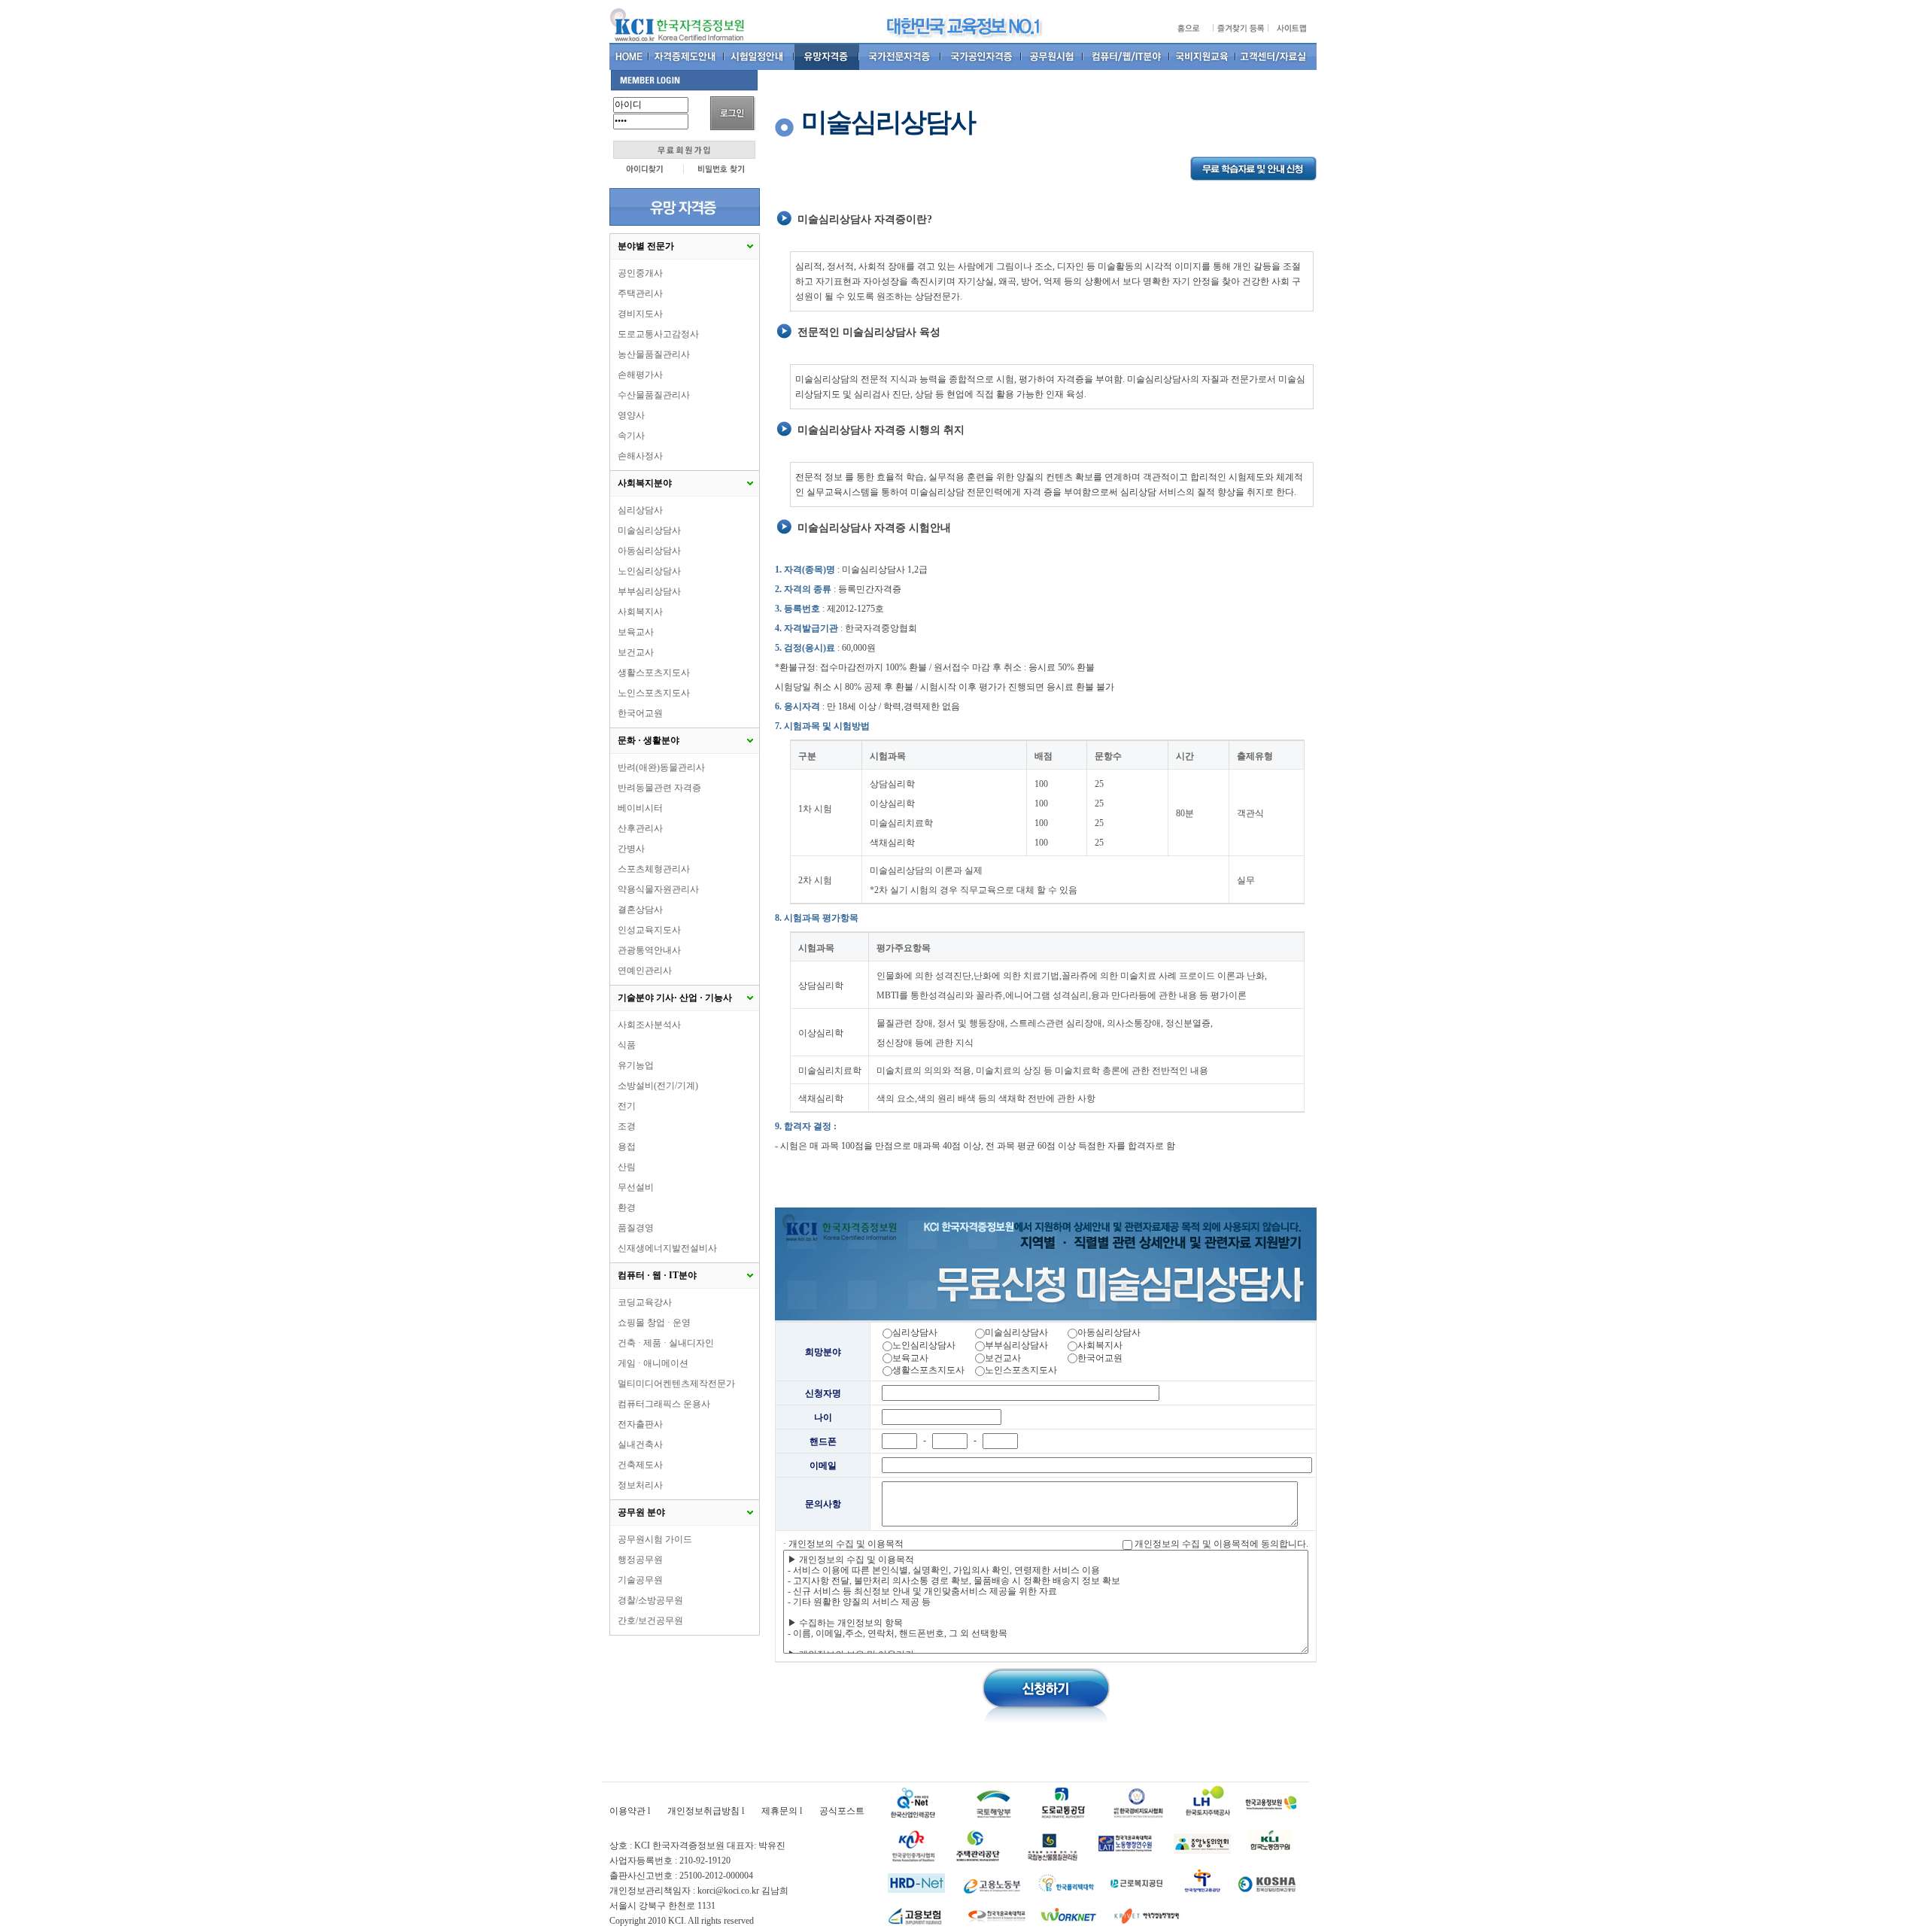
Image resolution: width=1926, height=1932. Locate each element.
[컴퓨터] (1127, 56)
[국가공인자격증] (981, 56)
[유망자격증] (827, 56)
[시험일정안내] (759, 56)
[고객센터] (1276, 56)
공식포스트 (842, 1811)
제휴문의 (779, 1811)
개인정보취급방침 (703, 1811)
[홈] (629, 56)
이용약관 (627, 1811)
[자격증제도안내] (687, 56)
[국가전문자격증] (900, 56)
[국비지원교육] (1203, 56)
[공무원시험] (1053, 56)
